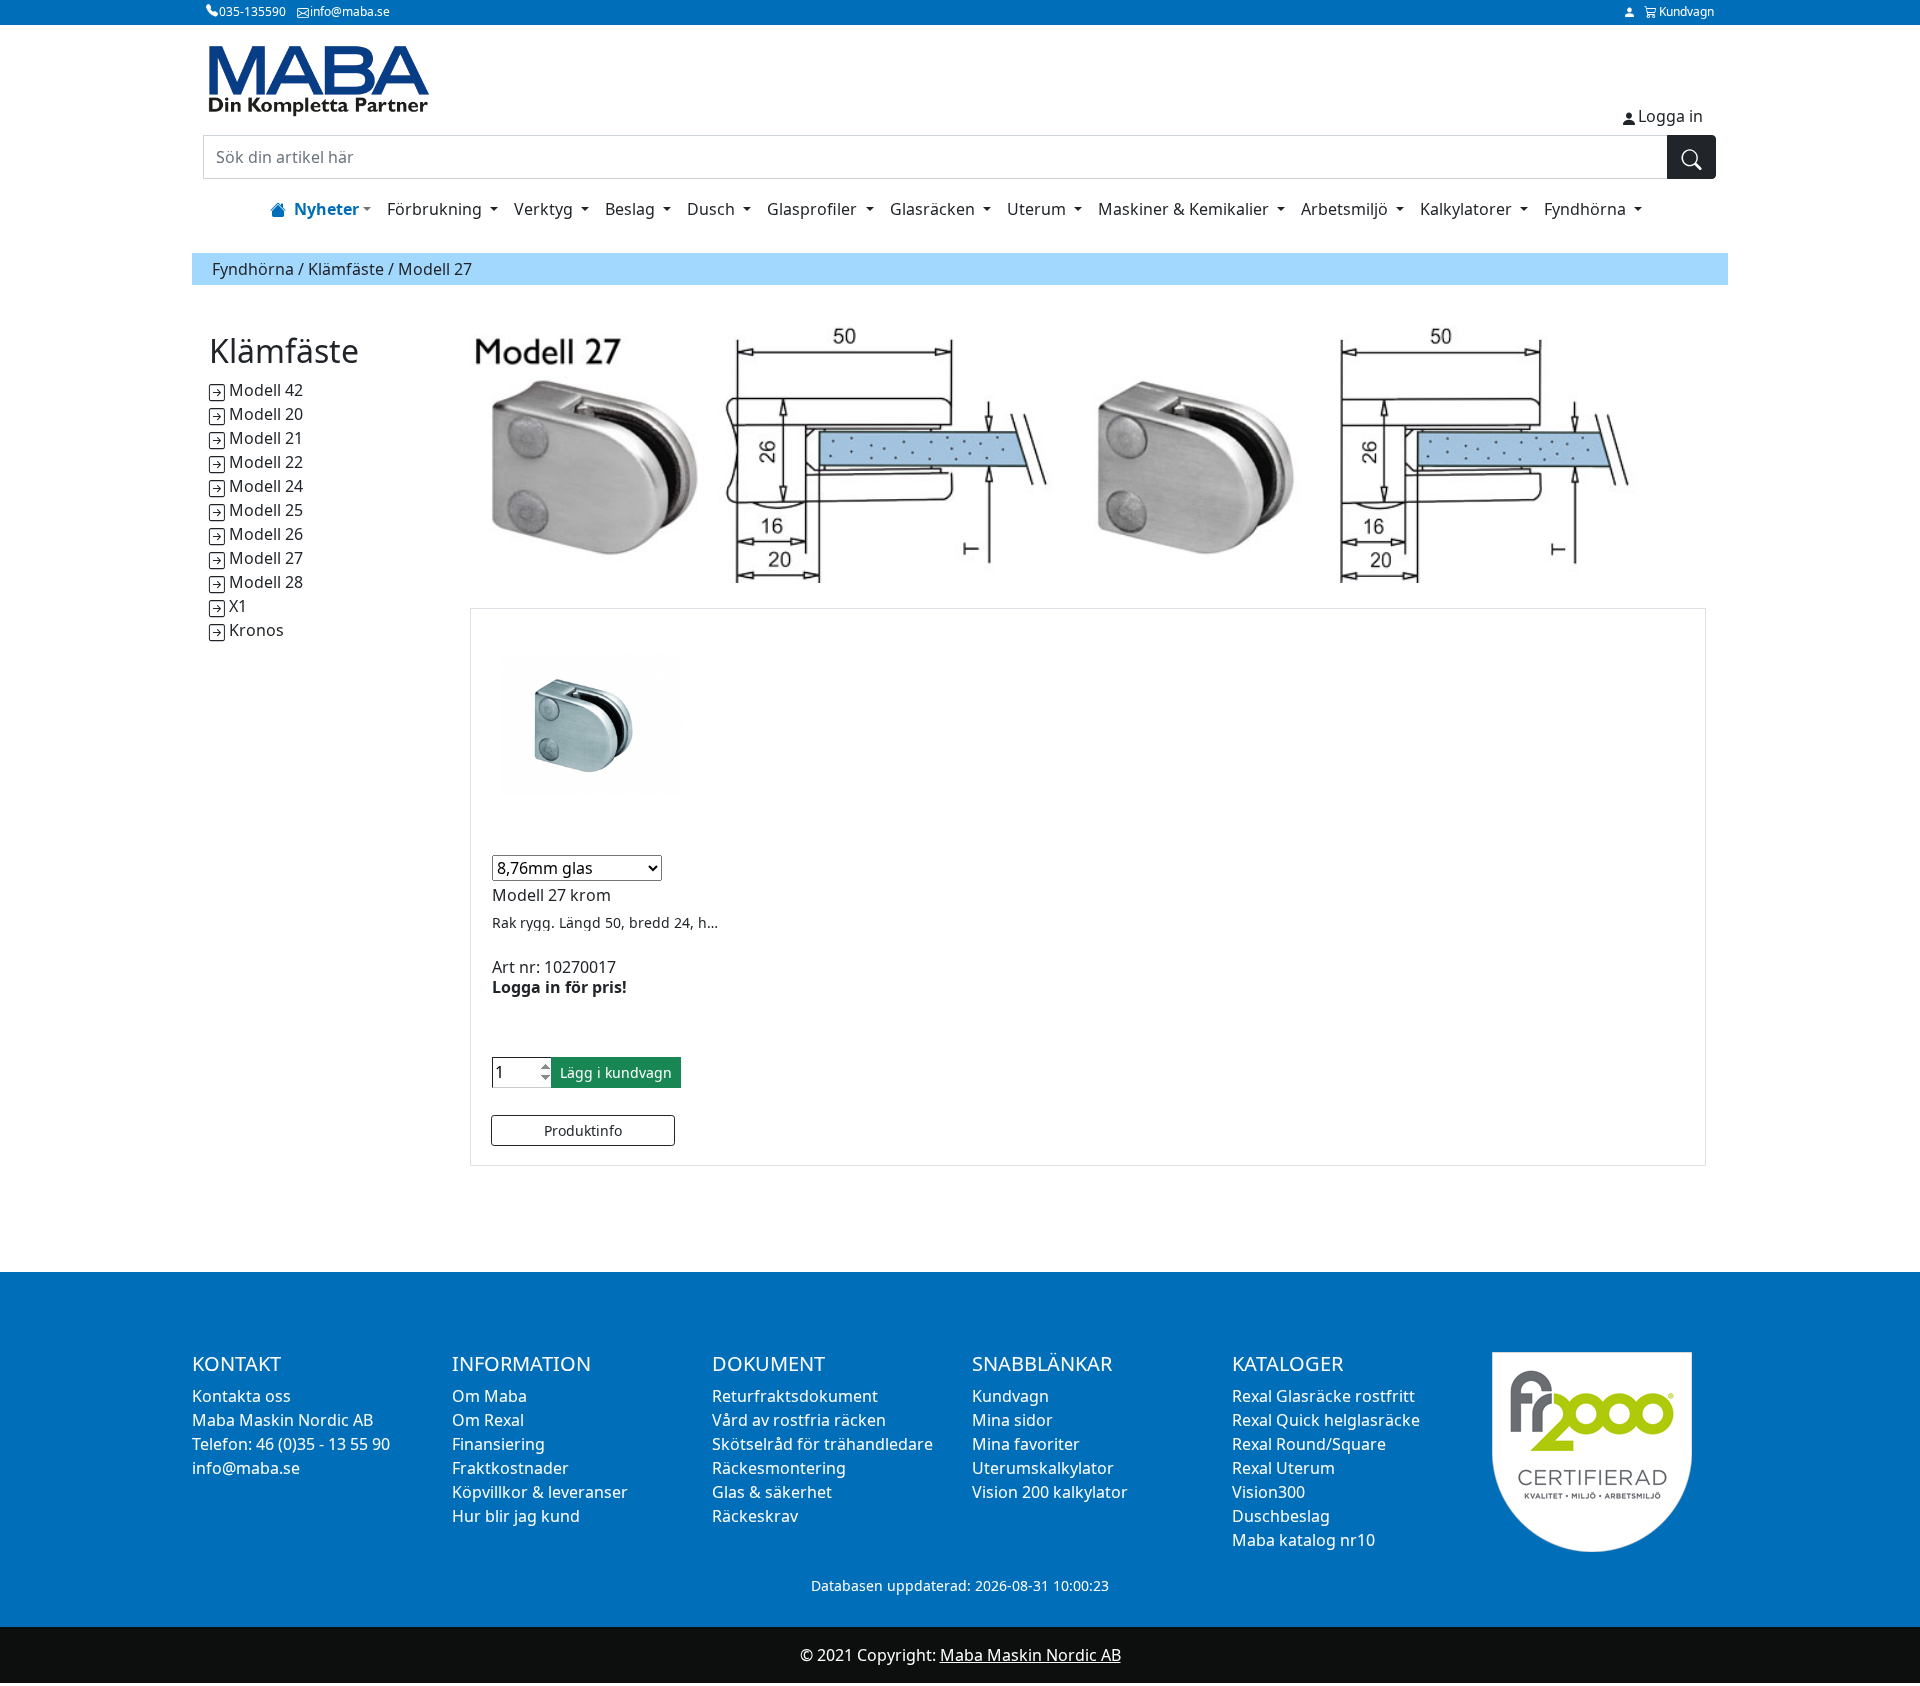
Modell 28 (266, 582)
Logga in (1670, 116)
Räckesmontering (779, 1468)
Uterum (1038, 209)
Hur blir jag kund (516, 1516)
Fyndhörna (1587, 209)
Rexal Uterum (1283, 1468)
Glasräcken (934, 209)
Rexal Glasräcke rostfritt (1323, 1396)
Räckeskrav (755, 1516)
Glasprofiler (814, 209)
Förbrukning (436, 209)
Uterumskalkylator (1043, 1468)
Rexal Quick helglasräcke (1326, 1420)
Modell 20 (266, 414)
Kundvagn (1010, 1396)
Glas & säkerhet (772, 1492)
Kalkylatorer (1468, 209)
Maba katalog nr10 (1303, 1540)
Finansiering (498, 1444)
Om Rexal (488, 1420)
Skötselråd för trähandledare (822, 1444)
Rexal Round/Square (1309, 1444)
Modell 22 (266, 462)
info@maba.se (246, 1468)
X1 (238, 606)
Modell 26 (266, 534)
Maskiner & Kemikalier (1185, 209)
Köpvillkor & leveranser (540, 1492)
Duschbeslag (1281, 1516)
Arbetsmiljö (1346, 209)
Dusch (713, 209)
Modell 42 (266, 390)
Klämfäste (346, 269)
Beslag (632, 209)
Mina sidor (1012, 1420)
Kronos (256, 630)
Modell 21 (266, 438)
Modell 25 (266, 510)
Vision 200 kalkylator (1050, 1492)
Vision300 (1268, 1492)
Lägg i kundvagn (616, 1072)
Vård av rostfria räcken (799, 1420)
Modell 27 (266, 558)
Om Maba (489, 1396)
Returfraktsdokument (795, 1396)
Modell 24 (266, 486)
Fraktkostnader (510, 1468)
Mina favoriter (1026, 1444)
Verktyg (545, 209)
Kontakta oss (241, 1396)
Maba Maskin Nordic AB (1030, 1655)
